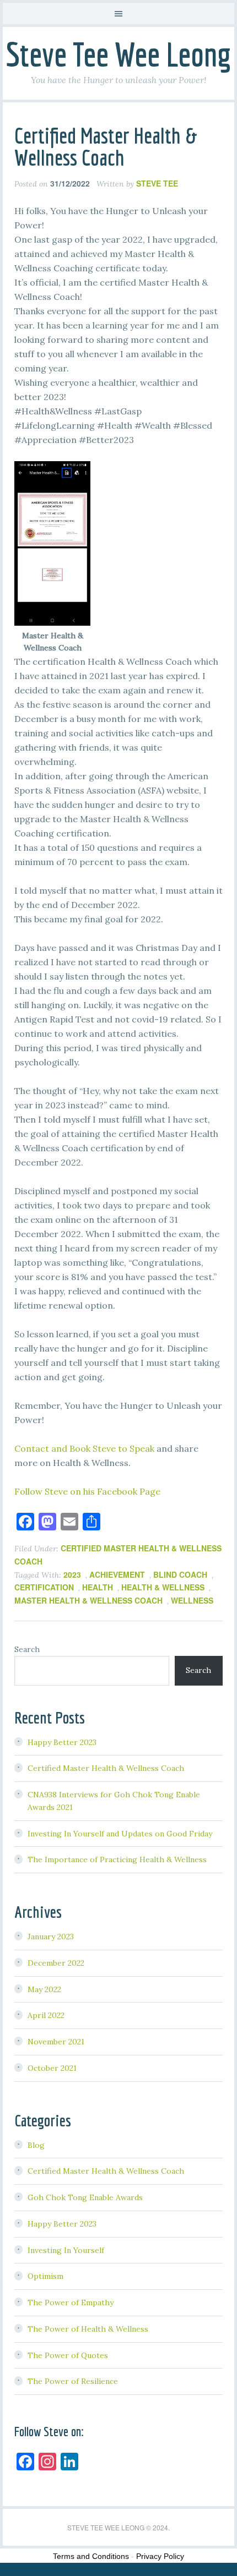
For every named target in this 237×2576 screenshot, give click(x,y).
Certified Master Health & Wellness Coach (106, 146)
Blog (36, 2145)
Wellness (192, 1600)
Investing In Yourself (66, 2250)
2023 (72, 1574)
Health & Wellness (163, 1587)
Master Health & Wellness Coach (88, 1600)
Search (27, 1649)
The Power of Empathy (71, 2302)
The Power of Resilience (73, 2381)
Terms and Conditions (91, 2556)
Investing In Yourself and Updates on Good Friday (120, 1834)
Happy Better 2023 (62, 1742)
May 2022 (44, 1989)
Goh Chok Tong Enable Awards (85, 2197)
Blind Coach (180, 1574)
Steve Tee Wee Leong (118, 54)
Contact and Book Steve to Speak (84, 1448)
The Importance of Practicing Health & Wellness (117, 1859)
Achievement (117, 1574)
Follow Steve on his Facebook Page (87, 1491)
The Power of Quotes (68, 2355)
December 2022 (56, 1963)
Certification (44, 1587)
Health (98, 1587)
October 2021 (52, 2068)
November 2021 (56, 2042)
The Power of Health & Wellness (88, 2329)
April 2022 (46, 2015)
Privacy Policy (160, 2556)
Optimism (45, 2276)
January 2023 (51, 1937)
